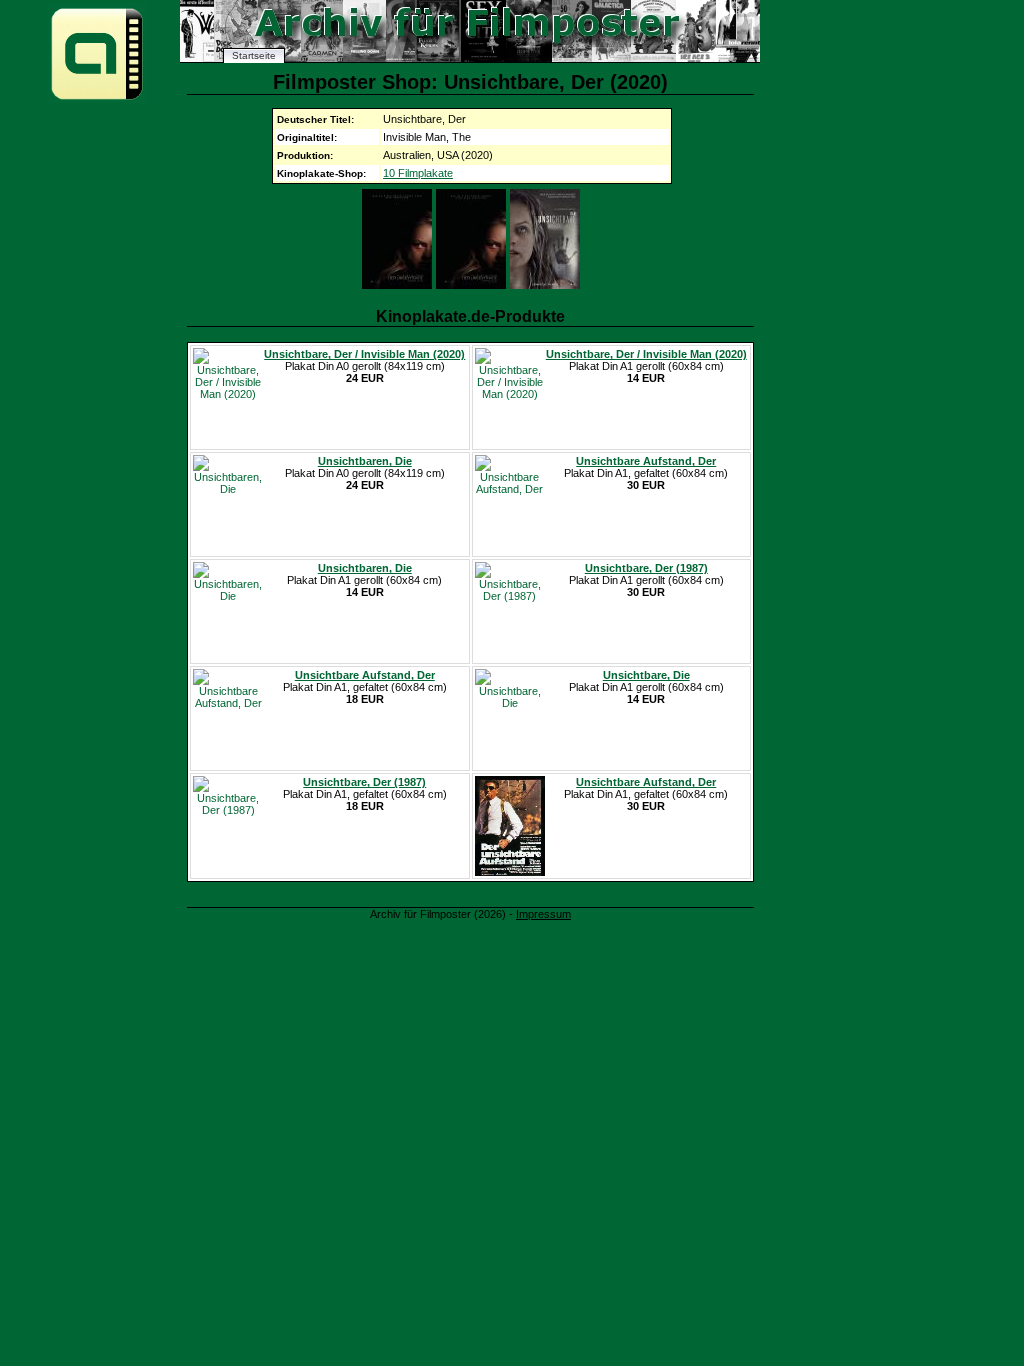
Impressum (543, 914)
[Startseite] (97, 98)
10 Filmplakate (418, 173)
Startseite (254, 55)
